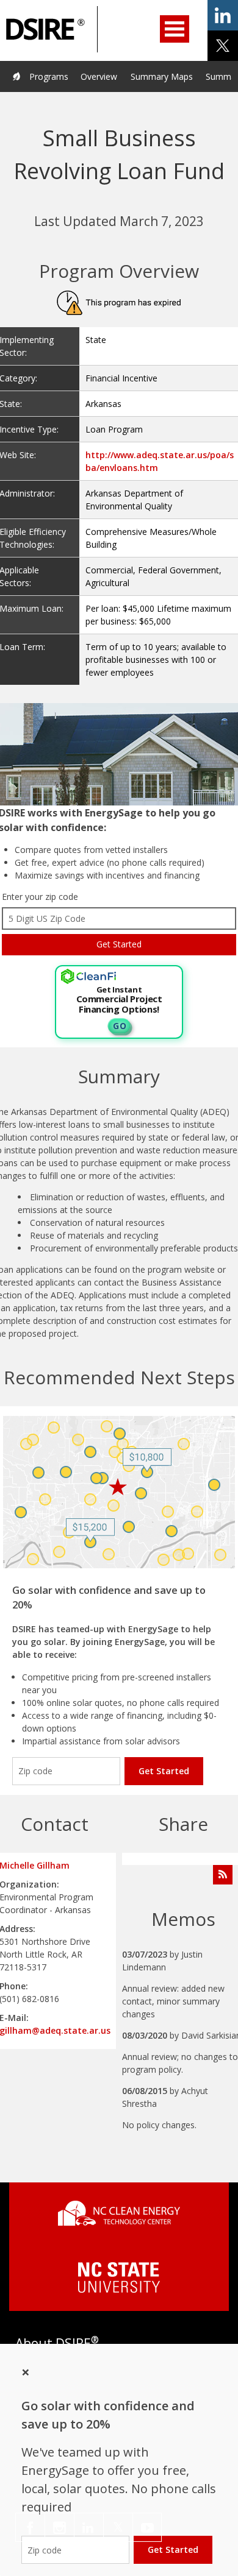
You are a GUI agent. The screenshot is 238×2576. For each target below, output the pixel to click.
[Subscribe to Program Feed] (223, 1875)
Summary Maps (162, 76)
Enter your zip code (40, 897)
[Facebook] (30, 2527)
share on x (223, 46)
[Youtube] (147, 2527)
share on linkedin (223, 15)
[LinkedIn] (89, 2527)
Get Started (164, 1771)
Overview (99, 76)
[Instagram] (60, 2527)
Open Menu (175, 29)
